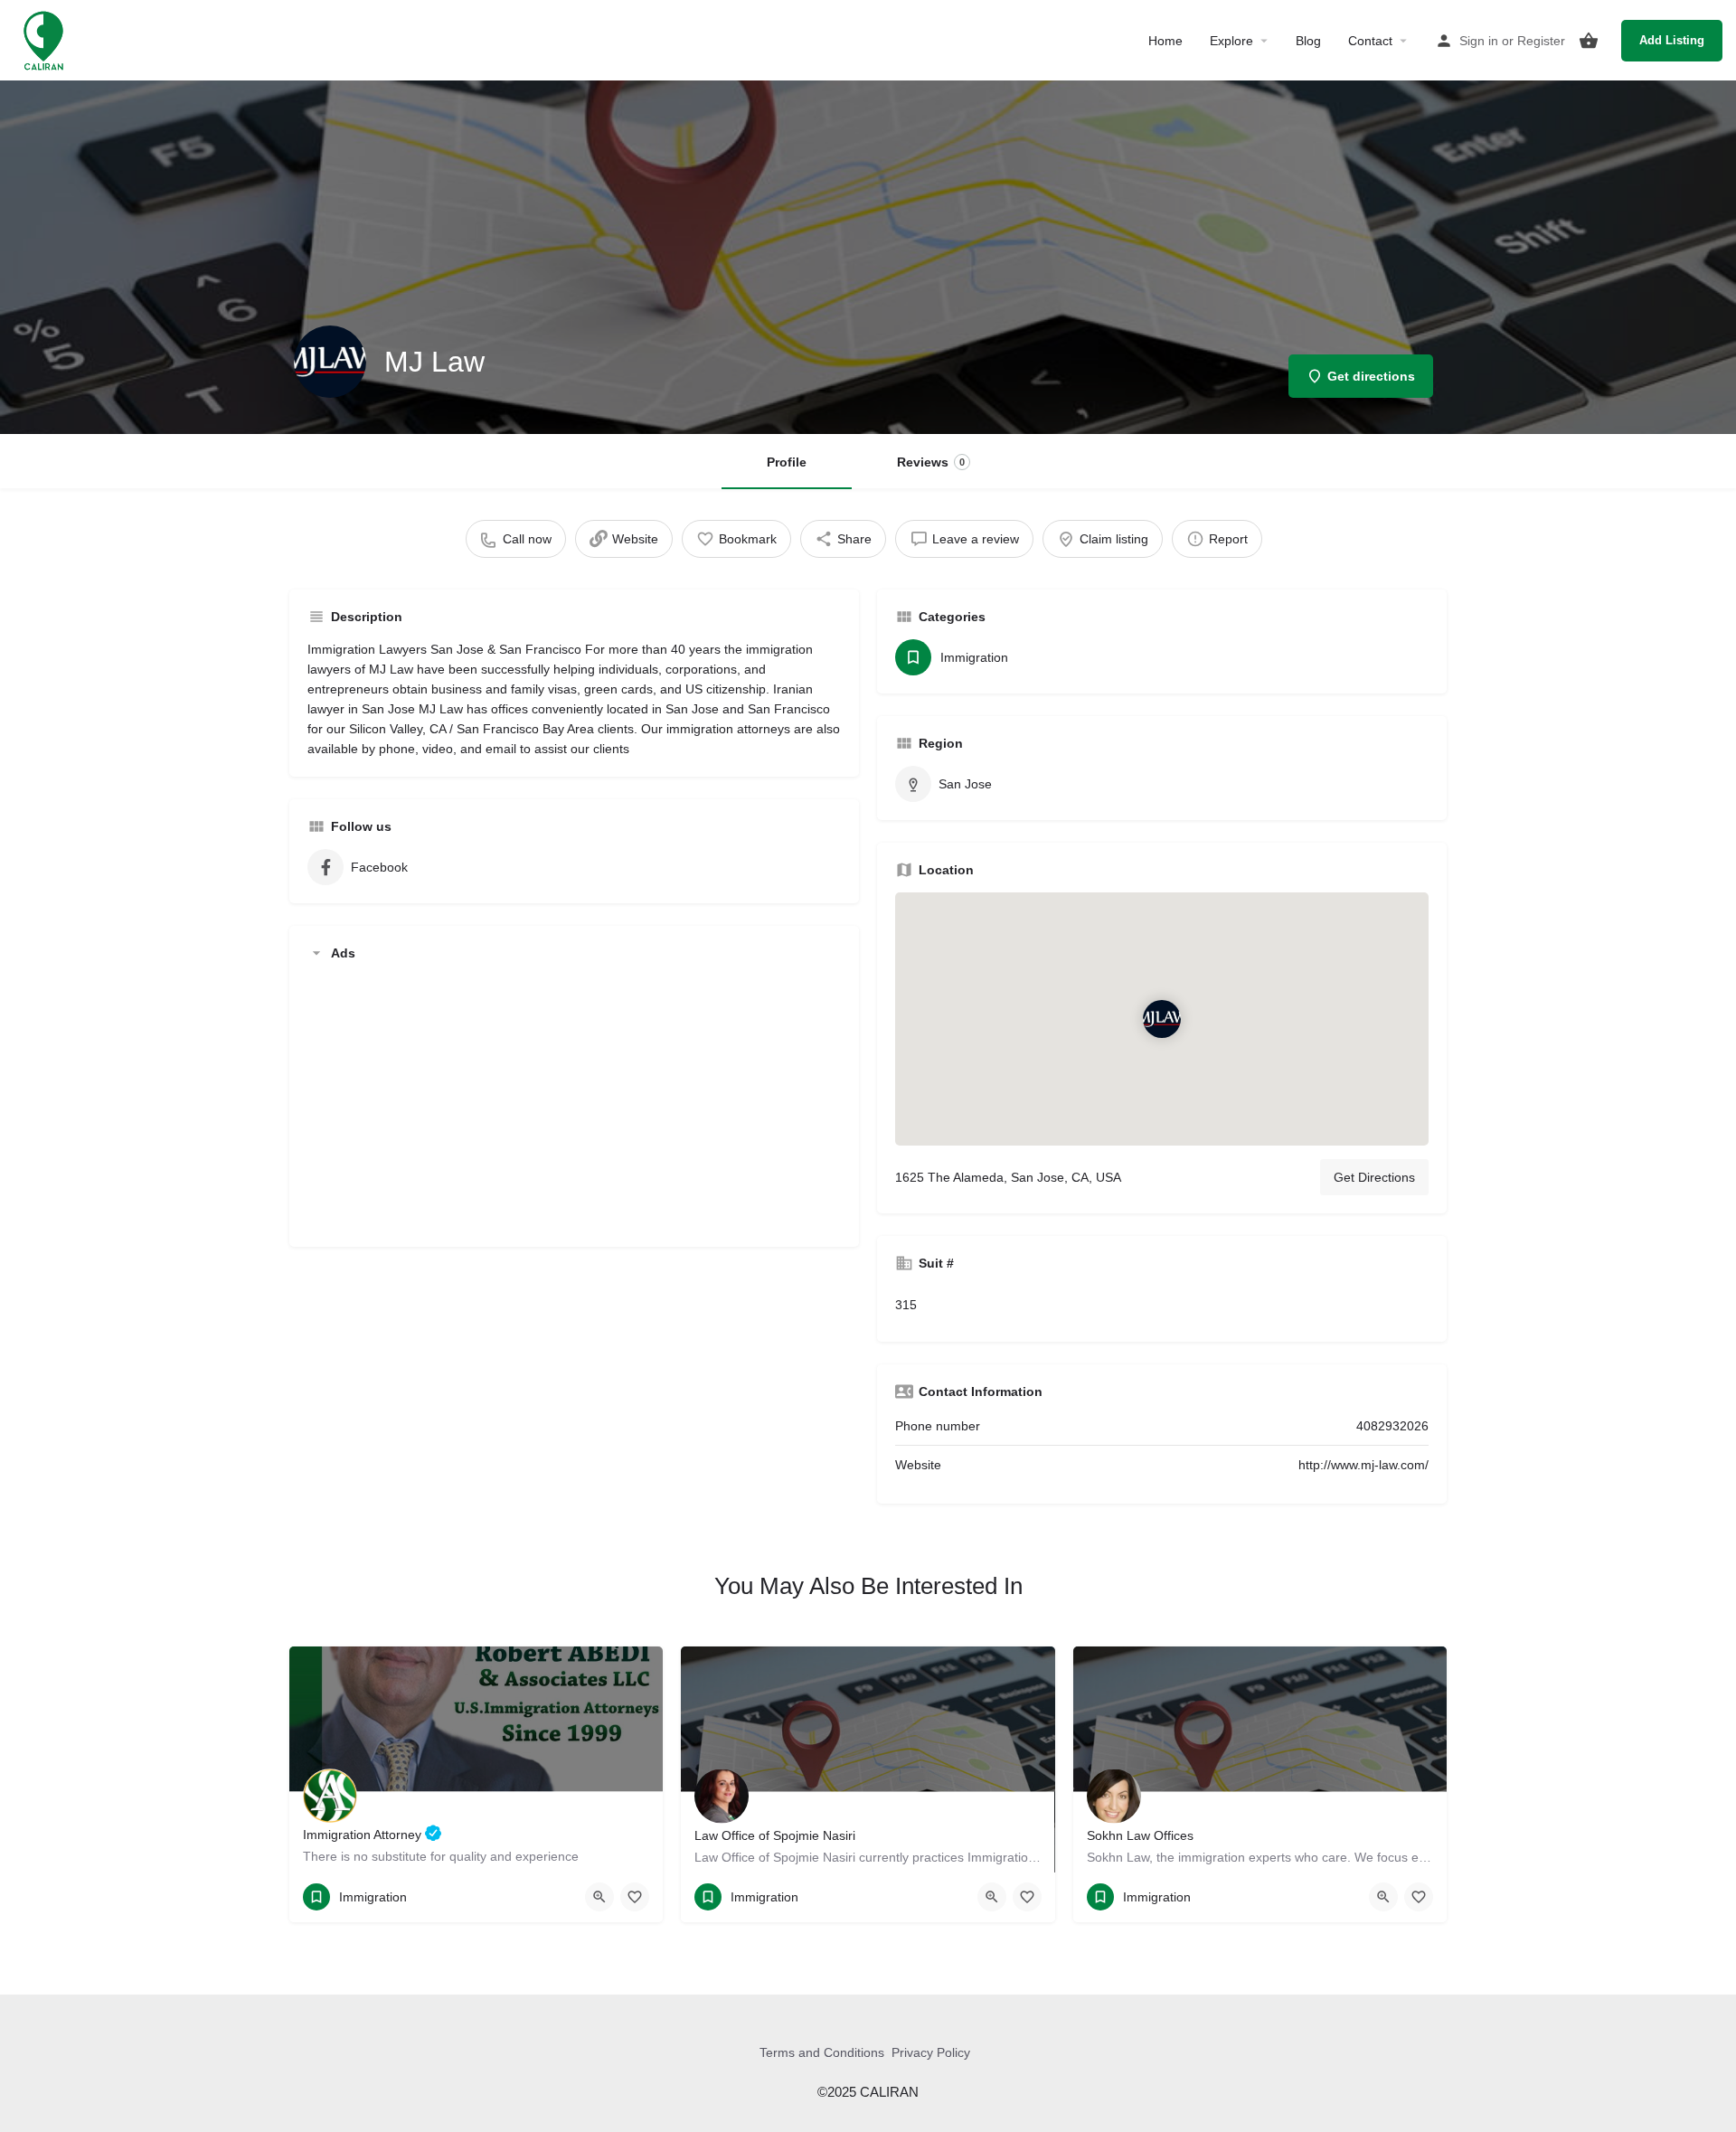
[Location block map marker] (1162, 1019)
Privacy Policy (931, 2052)
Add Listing (1672, 40)
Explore (1231, 41)
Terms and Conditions (822, 2052)
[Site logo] (46, 39)
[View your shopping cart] (1589, 41)
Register (1541, 41)
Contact (1370, 41)
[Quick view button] (599, 1897)
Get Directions (1374, 1177)
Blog (1308, 41)
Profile (787, 462)
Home (1165, 41)
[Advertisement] (574, 1102)
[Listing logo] (330, 362)
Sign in (1479, 41)
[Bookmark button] (635, 1897)
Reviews (931, 462)
